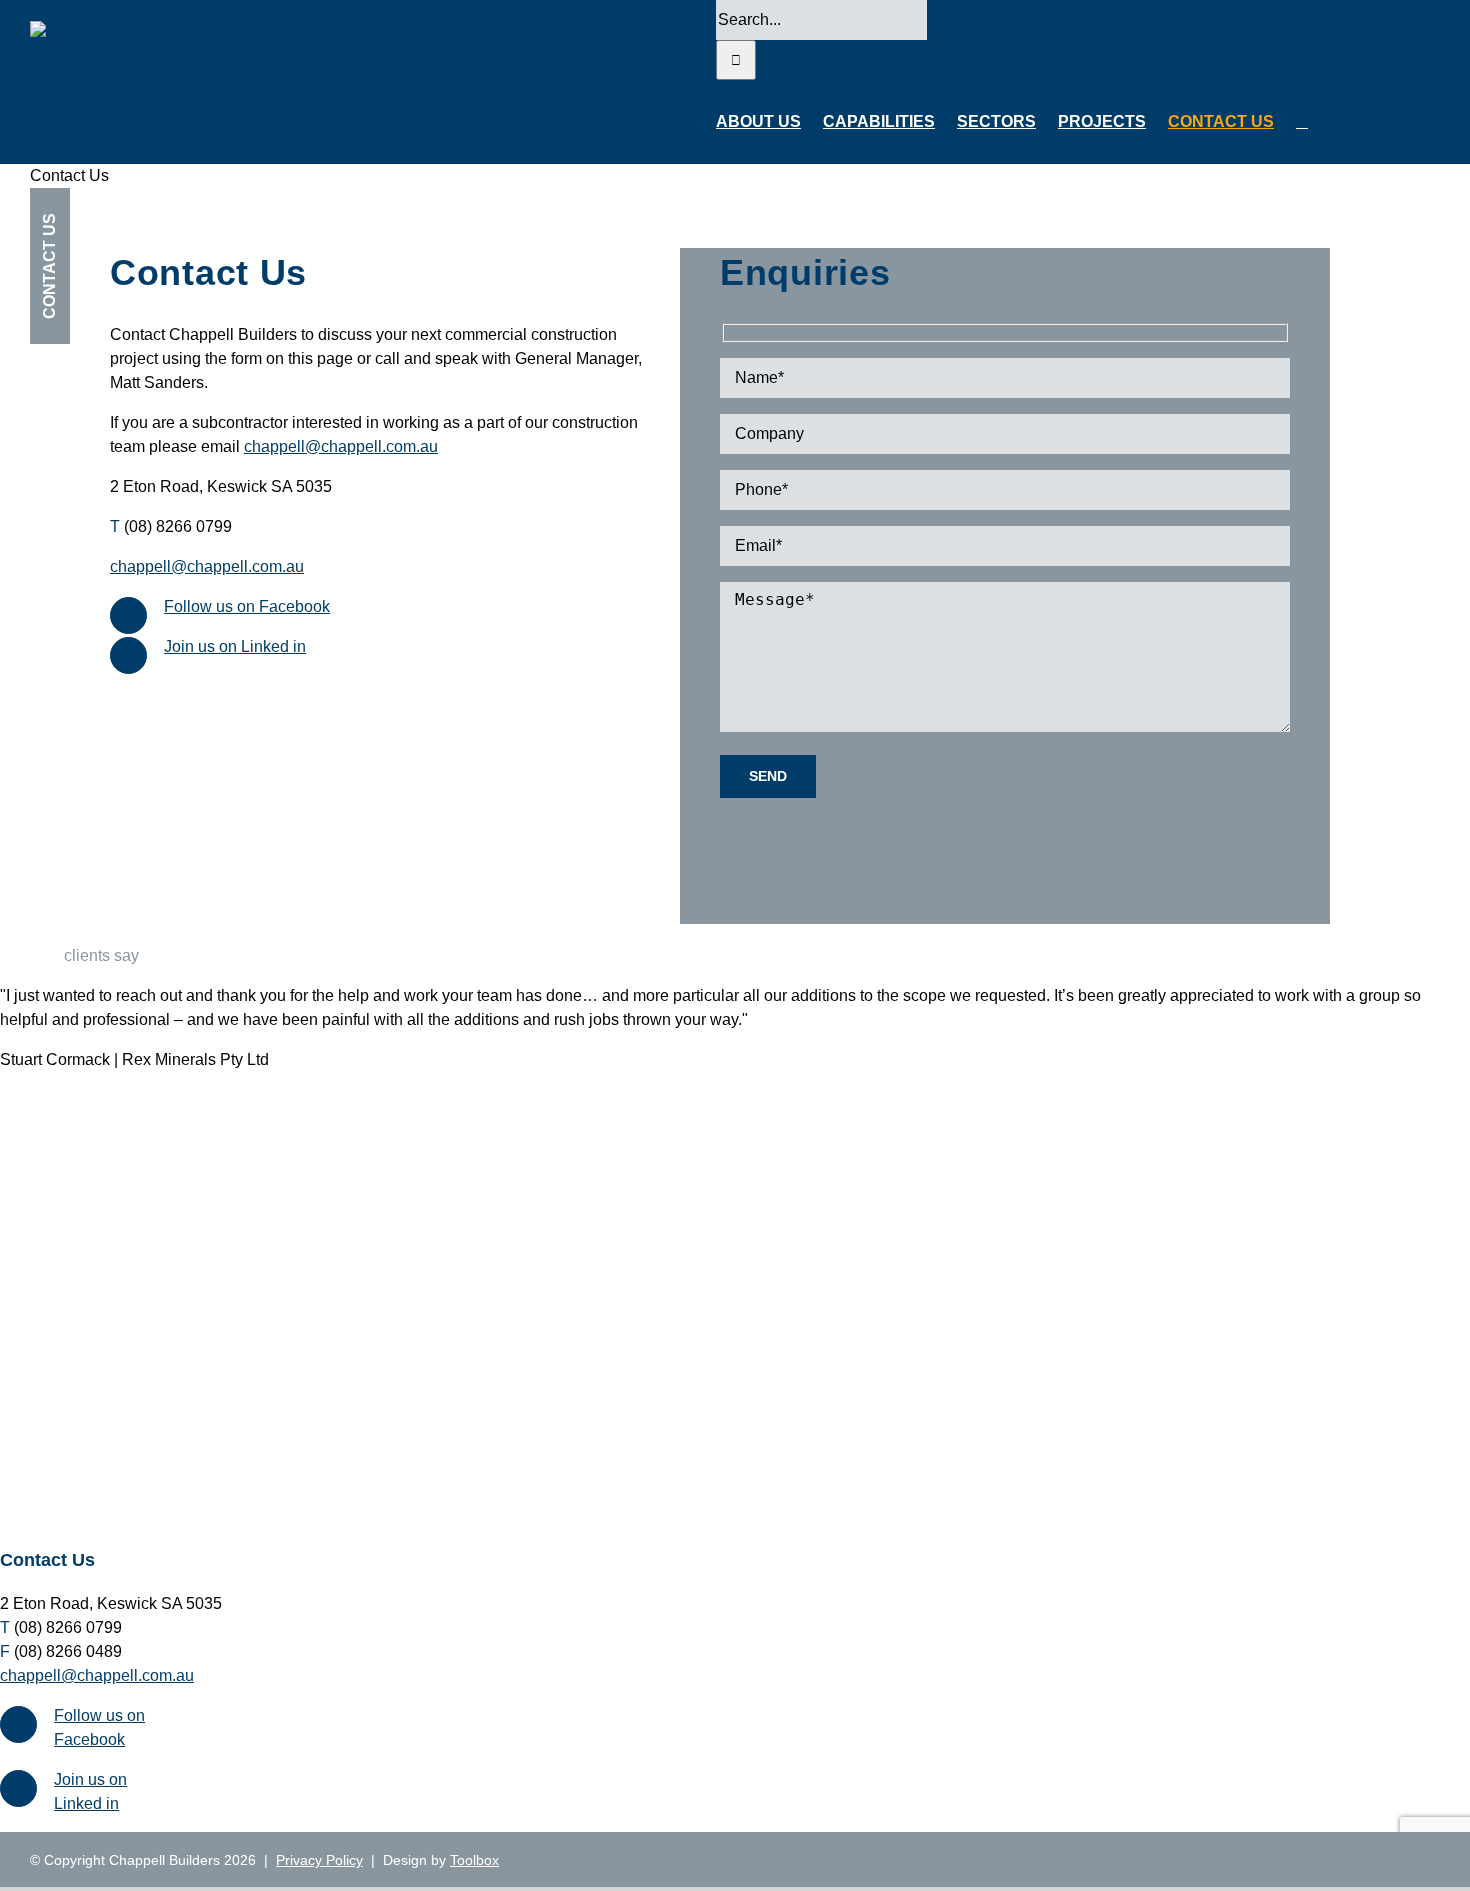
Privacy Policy (319, 1860)
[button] (1302, 122)
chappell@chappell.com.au (341, 446)
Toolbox (474, 1860)
